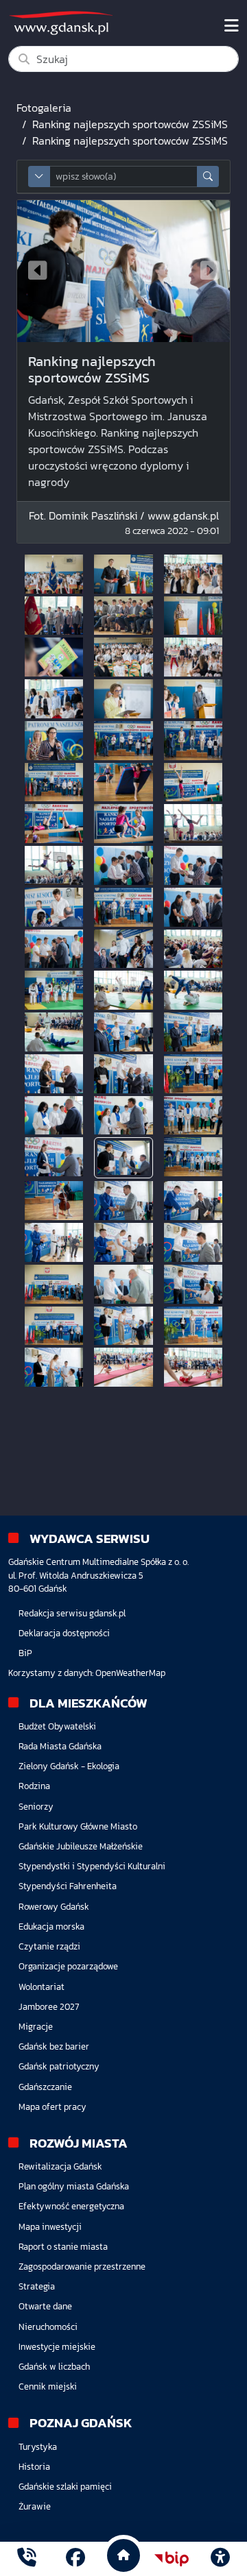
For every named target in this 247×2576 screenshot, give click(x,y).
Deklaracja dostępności (64, 1633)
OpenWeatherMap (130, 1673)
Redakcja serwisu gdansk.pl (72, 1613)
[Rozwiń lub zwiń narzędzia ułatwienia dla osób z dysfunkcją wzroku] (220, 2559)
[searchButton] (208, 177)
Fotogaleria (44, 108)
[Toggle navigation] (232, 26)
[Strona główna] (27, 2559)
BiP (25, 1653)
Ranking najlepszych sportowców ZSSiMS (130, 124)
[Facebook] (75, 2559)
